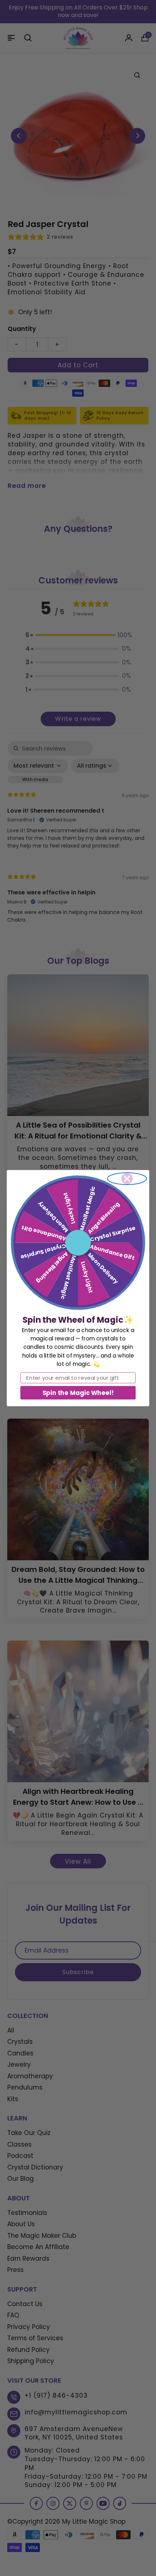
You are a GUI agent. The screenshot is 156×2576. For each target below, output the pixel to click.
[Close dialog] (127, 1179)
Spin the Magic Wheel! (78, 1392)
